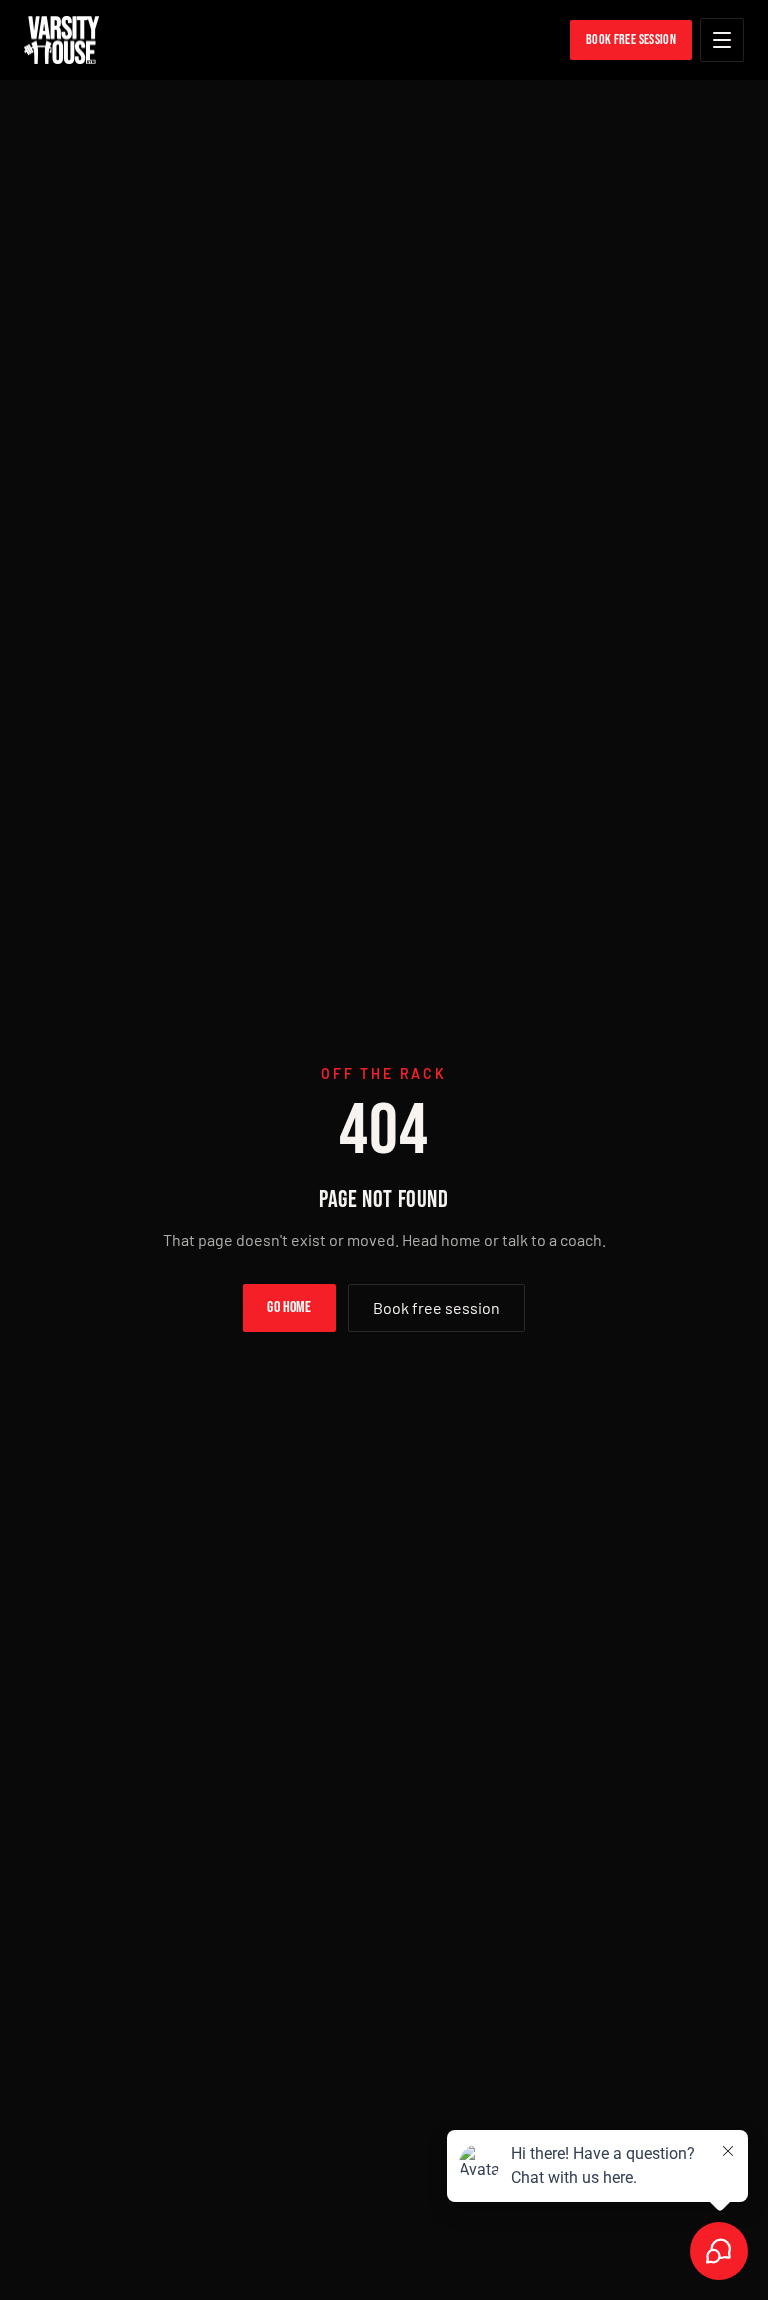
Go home (289, 1307)
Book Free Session (631, 39)
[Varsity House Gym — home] (61, 40)
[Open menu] (722, 40)
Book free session (436, 1307)
